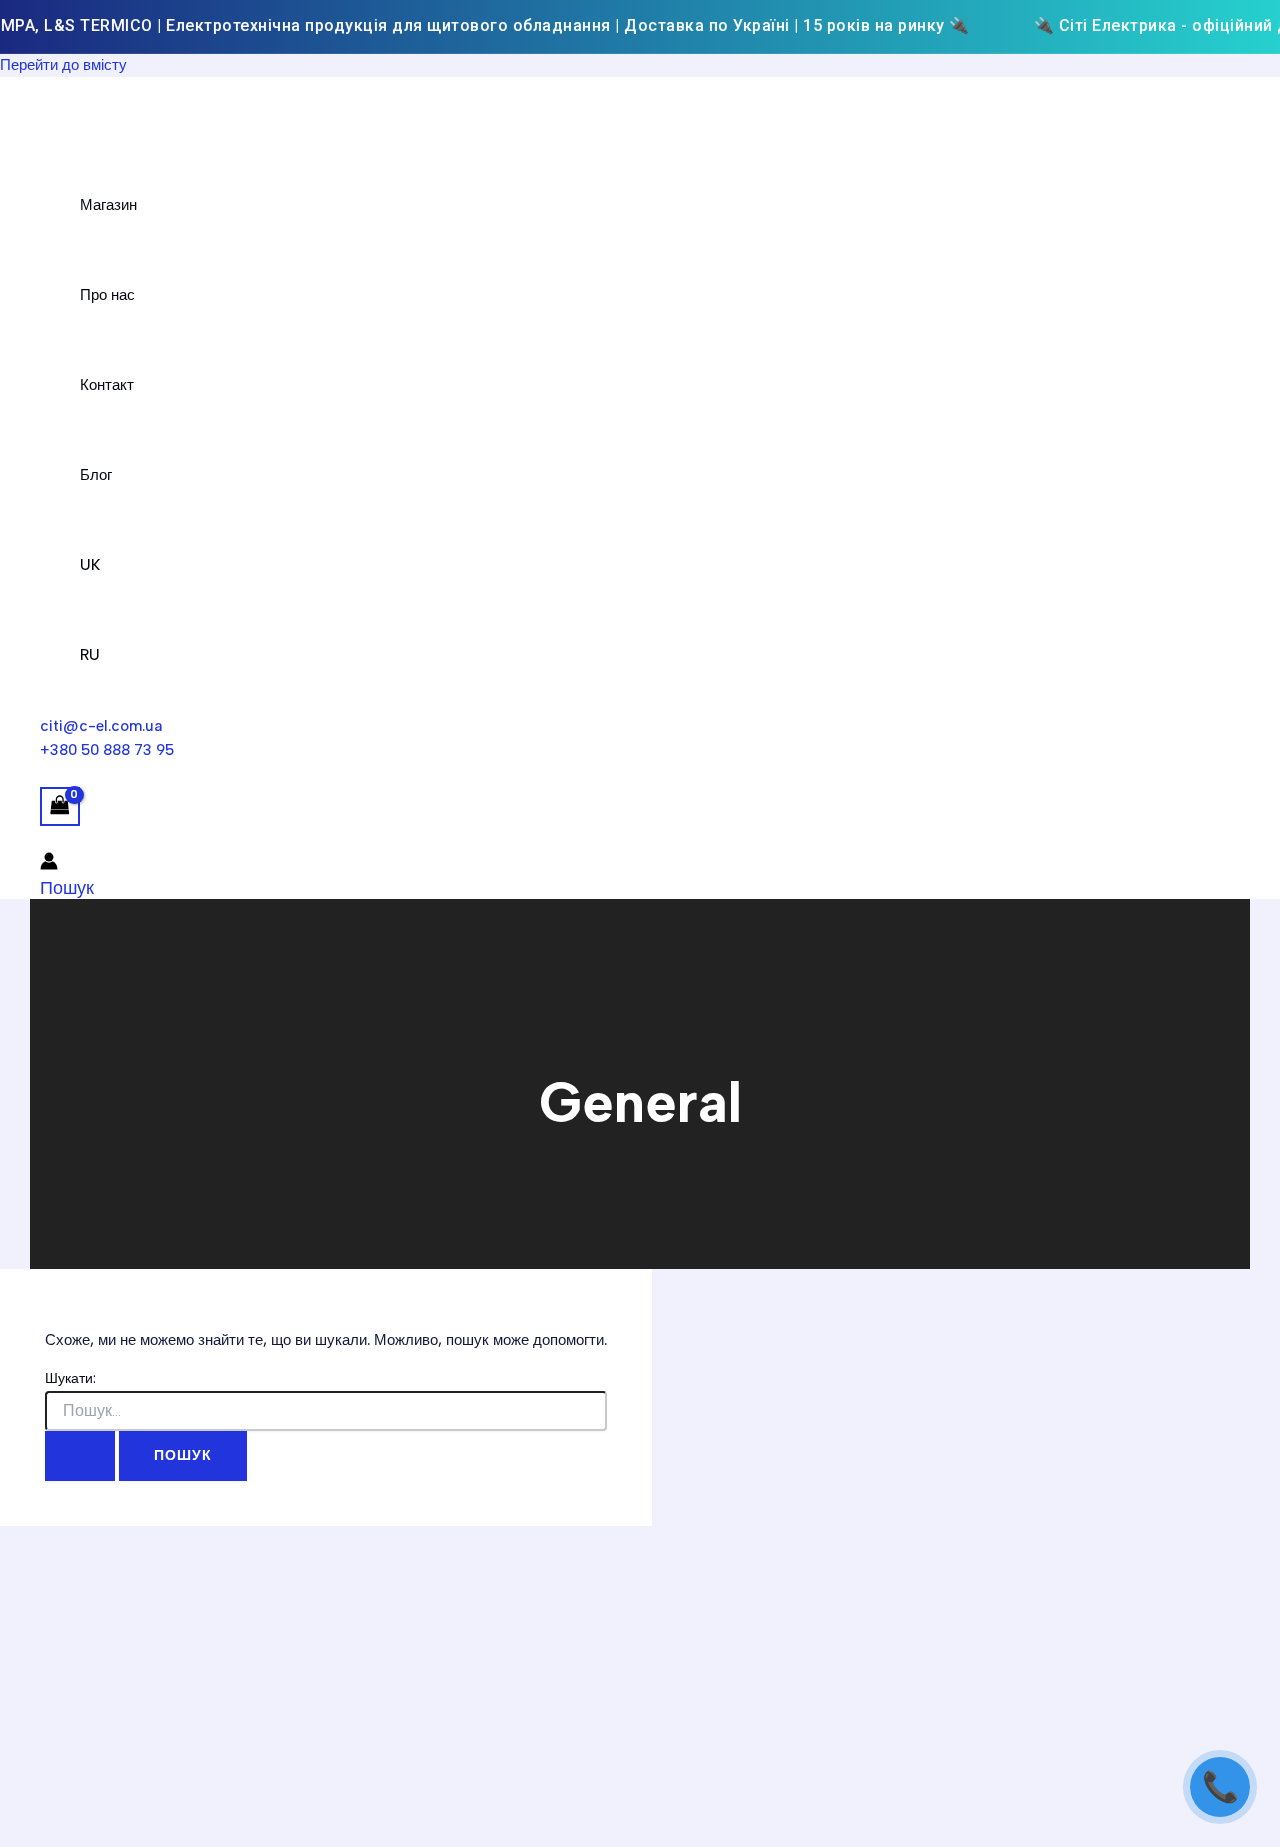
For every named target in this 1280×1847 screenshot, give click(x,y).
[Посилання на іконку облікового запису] (49, 864)
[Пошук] (80, 1456)
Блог (96, 475)
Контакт (107, 385)
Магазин (108, 205)
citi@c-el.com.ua (101, 726)
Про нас (107, 295)
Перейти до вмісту (63, 65)
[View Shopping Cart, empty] (60, 806)
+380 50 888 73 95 (107, 750)
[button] (67, 888)
